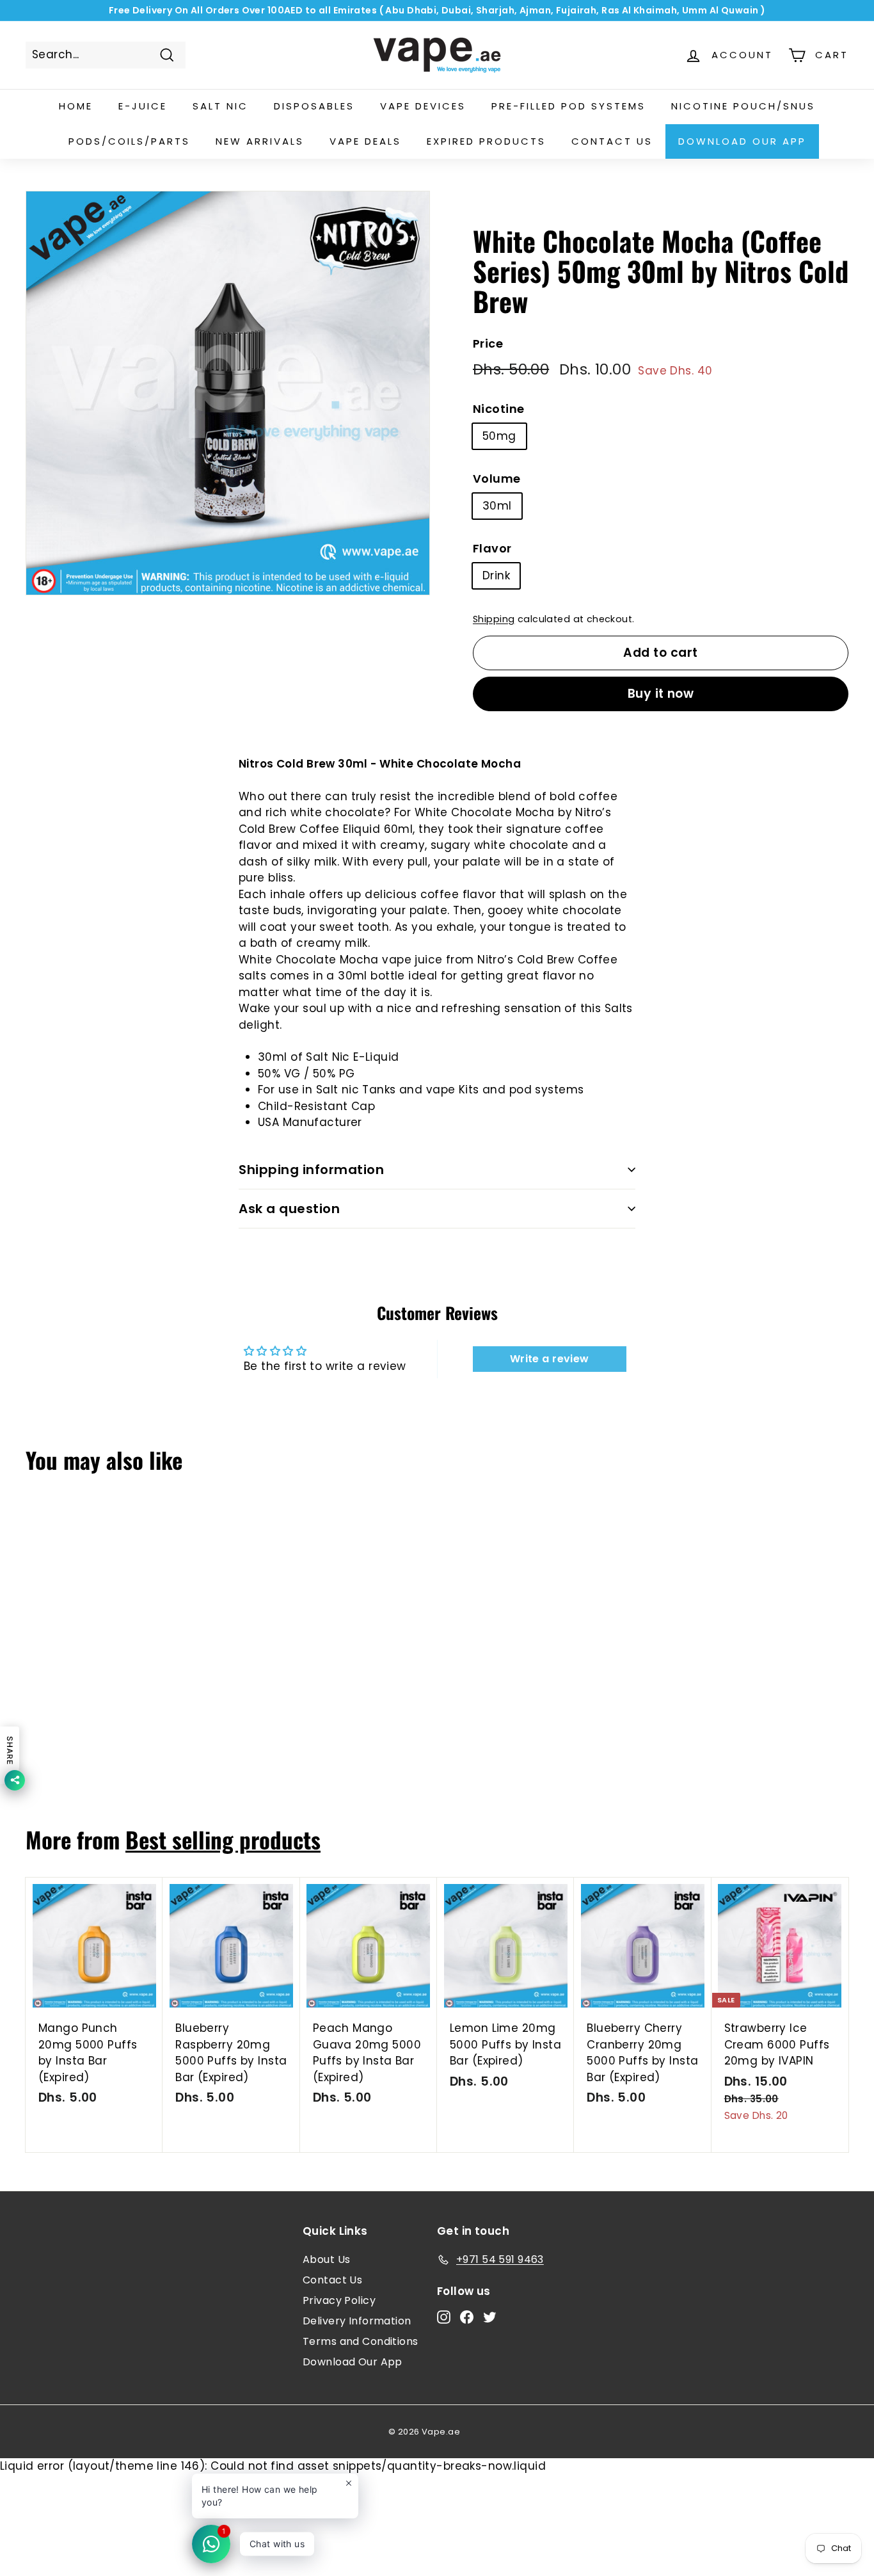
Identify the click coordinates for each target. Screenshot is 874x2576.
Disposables (314, 106)
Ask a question (289, 1209)
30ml (497, 506)
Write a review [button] (550, 1359)
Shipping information (311, 1170)
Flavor (492, 548)
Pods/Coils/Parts (129, 141)
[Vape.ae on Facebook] (467, 2317)
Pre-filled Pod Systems (568, 106)
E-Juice (143, 106)
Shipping (494, 619)
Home (76, 106)
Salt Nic (220, 106)
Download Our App (742, 141)
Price (488, 343)
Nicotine (498, 409)
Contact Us (332, 2280)
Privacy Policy (339, 2300)
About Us (326, 2259)
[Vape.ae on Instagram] (444, 2317)
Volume (497, 479)
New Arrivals (260, 141)
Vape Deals (365, 141)
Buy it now (661, 694)
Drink (496, 576)
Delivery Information (357, 2321)
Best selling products (223, 1839)
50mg (499, 436)
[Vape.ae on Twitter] (490, 2317)
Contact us (612, 141)
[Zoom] (228, 393)
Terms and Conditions (361, 2341)
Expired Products (486, 141)
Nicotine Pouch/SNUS (743, 106)
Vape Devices (423, 106)
